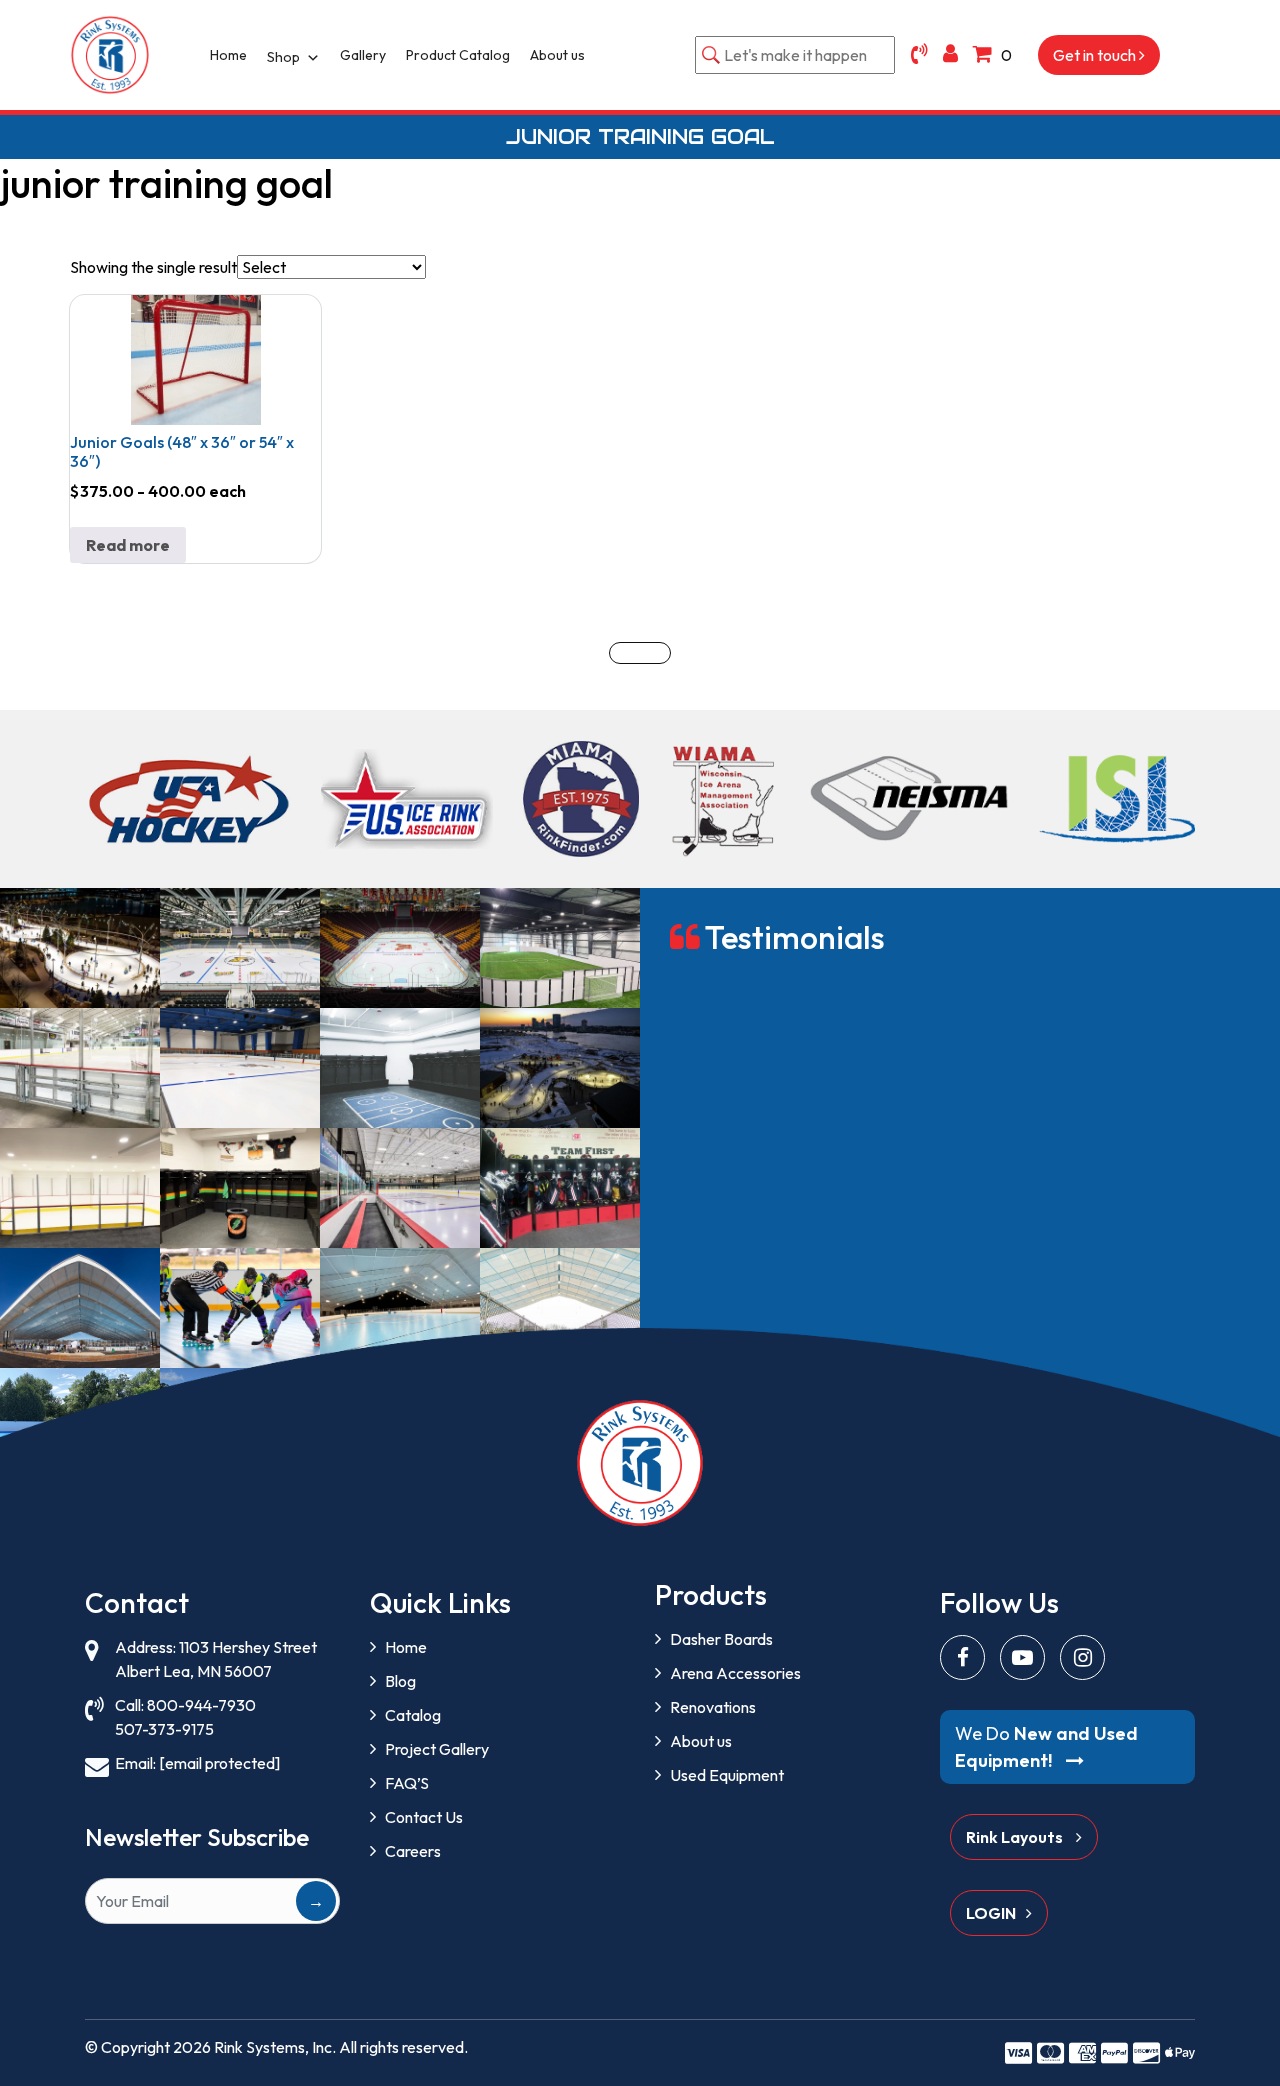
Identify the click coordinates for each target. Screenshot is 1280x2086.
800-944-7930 (201, 1705)
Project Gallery (437, 1749)
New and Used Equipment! (1046, 1747)
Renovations (713, 1707)
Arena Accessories (735, 1673)
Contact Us (424, 1817)
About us (557, 55)
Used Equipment (727, 1775)
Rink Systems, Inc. (275, 2047)
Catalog (413, 1715)
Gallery (363, 55)
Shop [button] (283, 57)
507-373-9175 (164, 1729)
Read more (128, 545)
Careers (413, 1851)
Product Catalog (458, 55)
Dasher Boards (721, 1639)
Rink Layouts (1016, 1837)
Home (228, 55)
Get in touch (1096, 55)
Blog (400, 1681)
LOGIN (991, 1913)
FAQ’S (407, 1783)
